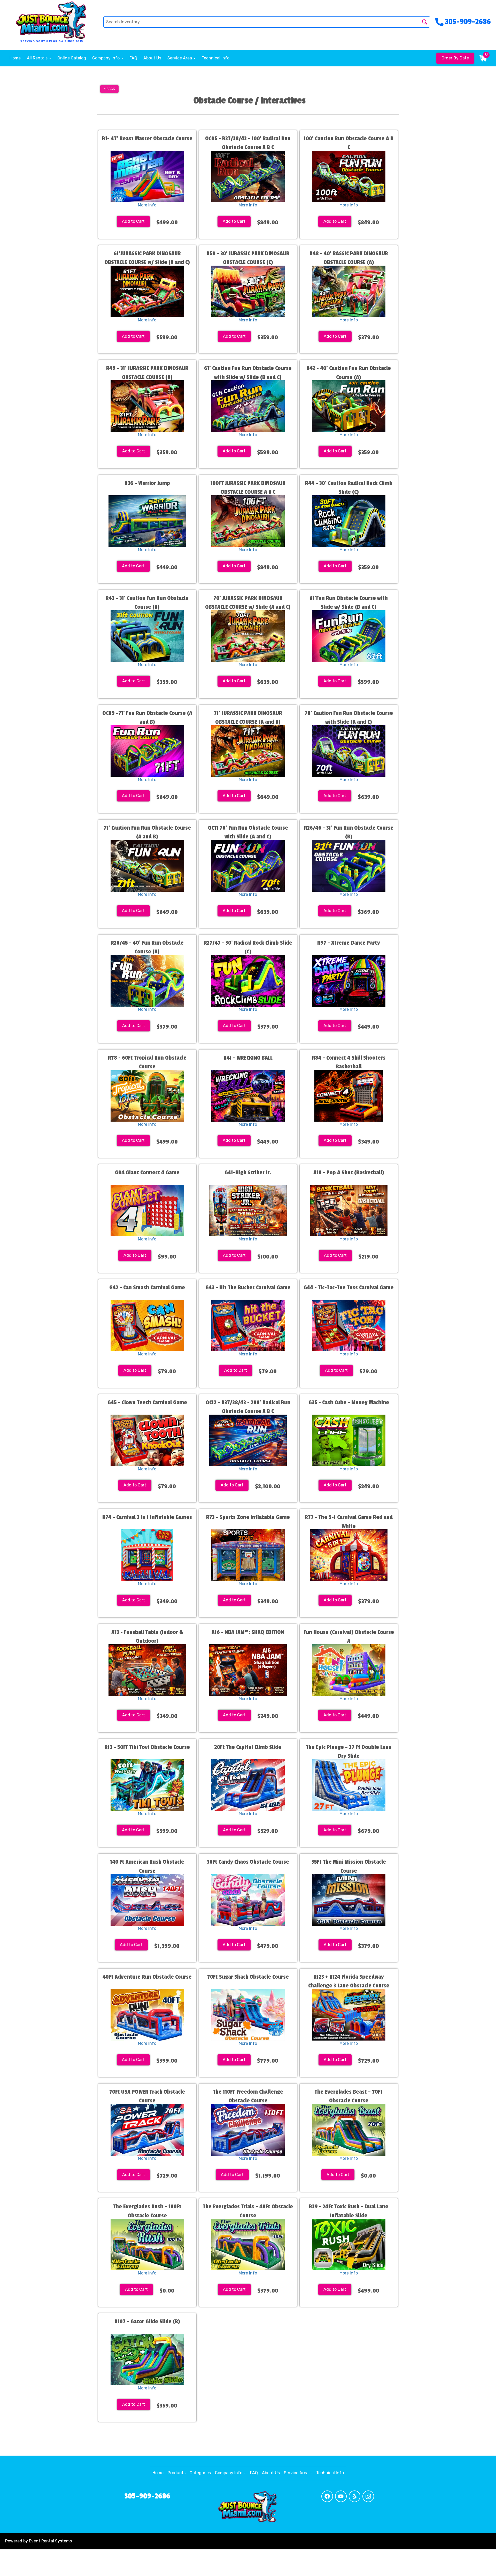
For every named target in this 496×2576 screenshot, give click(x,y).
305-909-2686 (147, 2496)
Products (177, 2473)
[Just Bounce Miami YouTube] (341, 2496)
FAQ (133, 58)
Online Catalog (72, 58)
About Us (152, 58)
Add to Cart (133, 221)
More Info (147, 205)
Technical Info (216, 58)
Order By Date (455, 58)
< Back (109, 89)
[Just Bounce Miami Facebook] (327, 2496)
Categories (200, 2473)
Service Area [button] (180, 58)
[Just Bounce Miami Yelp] (355, 2496)
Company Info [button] (106, 58)
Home (15, 58)
